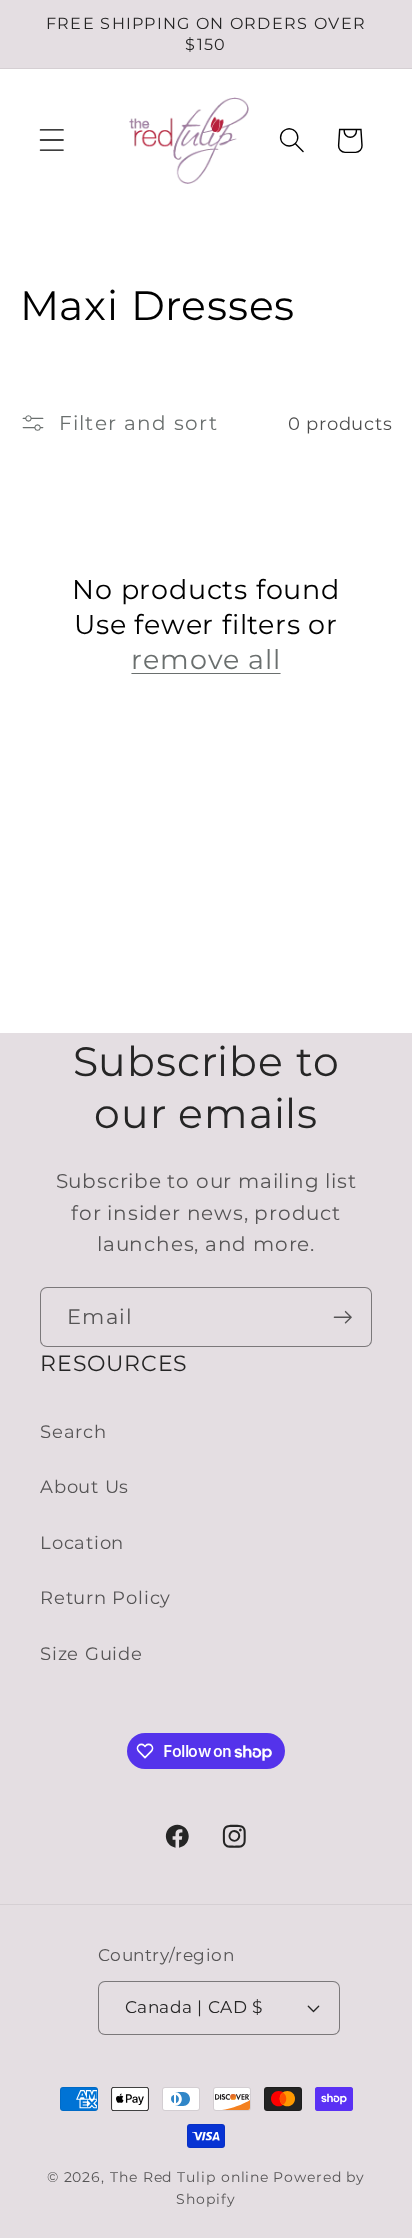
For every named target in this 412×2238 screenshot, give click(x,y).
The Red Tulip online (189, 2177)
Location (82, 1542)
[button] (51, 140)
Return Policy (105, 1597)
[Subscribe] (342, 1317)
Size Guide (91, 1653)
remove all (205, 659)
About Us (84, 1486)
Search (73, 1431)
